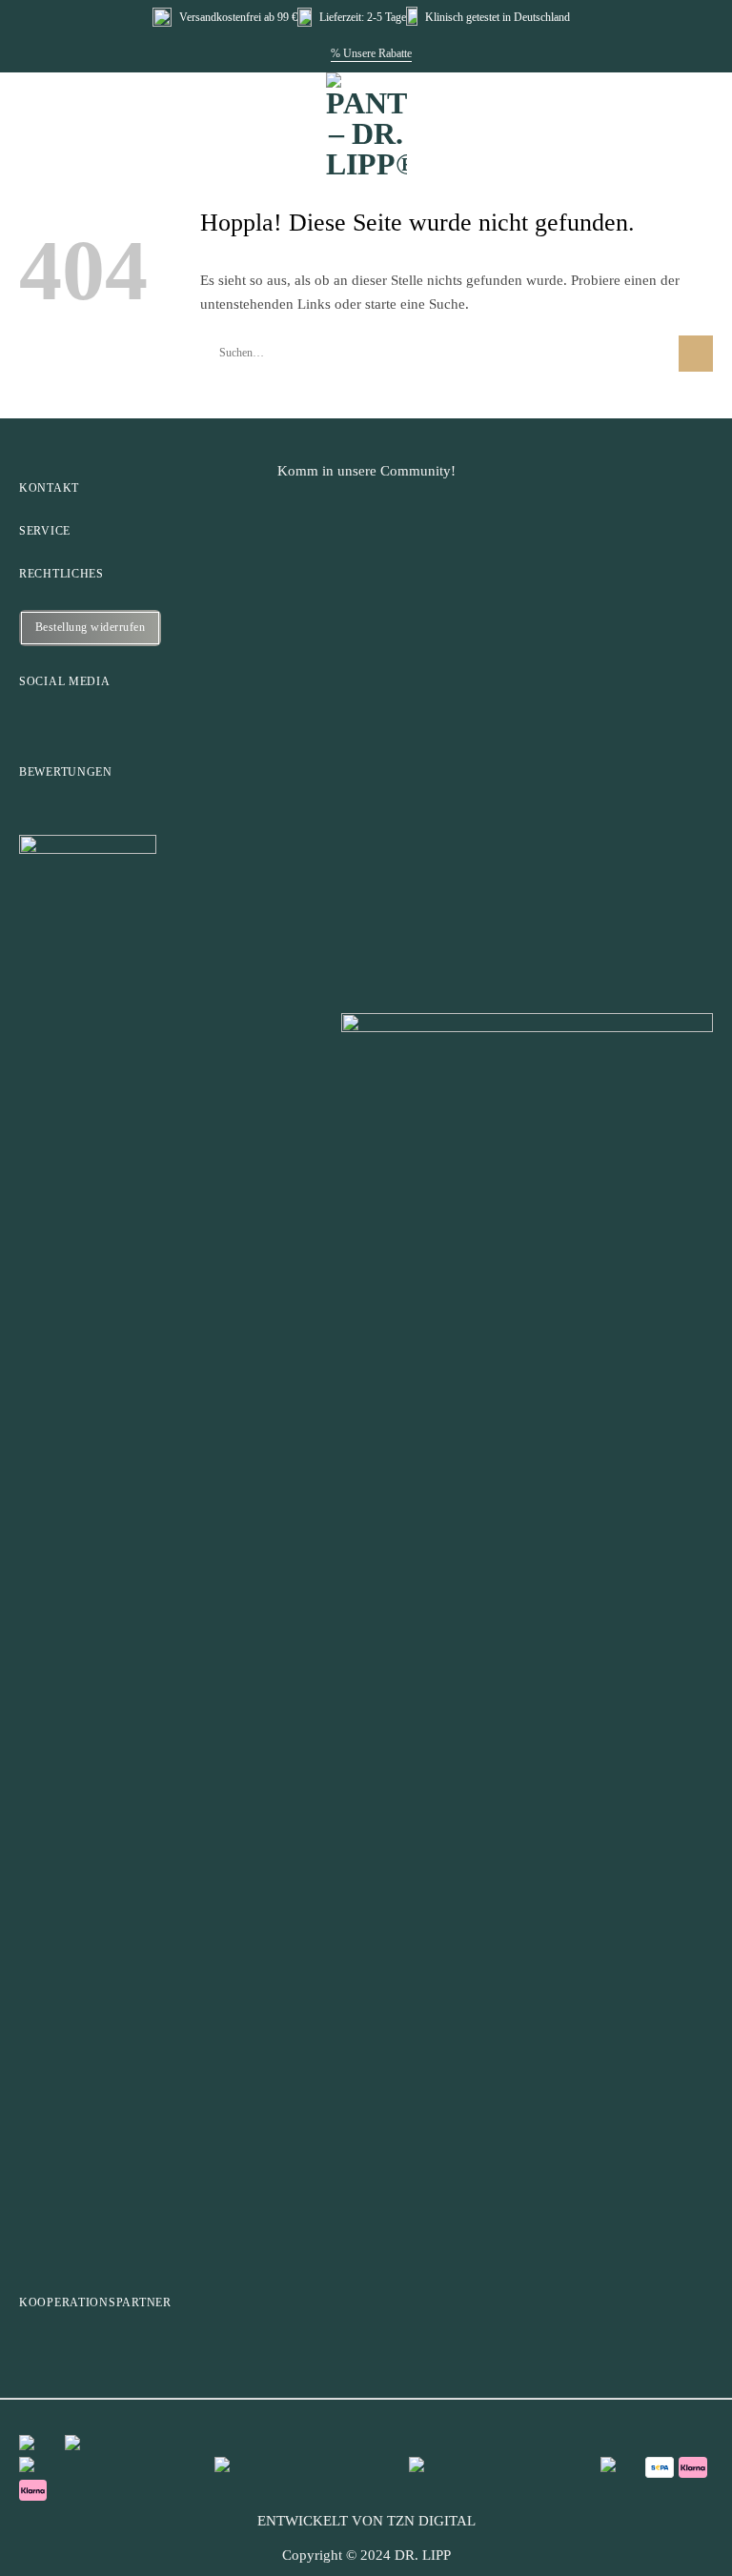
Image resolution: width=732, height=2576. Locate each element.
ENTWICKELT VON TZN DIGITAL (366, 2521)
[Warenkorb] (703, 111)
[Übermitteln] (696, 354)
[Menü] (32, 110)
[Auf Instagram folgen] (67, 722)
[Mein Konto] (664, 111)
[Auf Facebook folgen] (29, 722)
